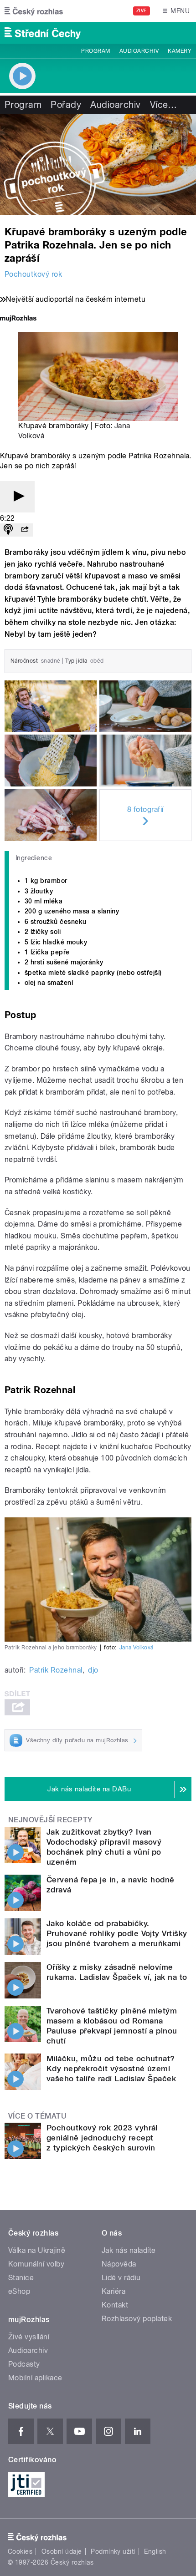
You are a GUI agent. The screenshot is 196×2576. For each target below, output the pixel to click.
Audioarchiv (139, 51)
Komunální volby (36, 2264)
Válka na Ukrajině (37, 2250)
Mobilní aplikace (35, 2378)
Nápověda (119, 2264)
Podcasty (24, 2364)
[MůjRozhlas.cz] (18, 319)
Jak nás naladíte (129, 2250)
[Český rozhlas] (34, 11)
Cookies (20, 2551)
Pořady (66, 105)
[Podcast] (8, 530)
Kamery (180, 51)
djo (93, 1670)
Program (95, 51)
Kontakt (115, 2305)
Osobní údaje (62, 2551)
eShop (19, 2291)
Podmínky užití (113, 2551)
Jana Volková (137, 1648)
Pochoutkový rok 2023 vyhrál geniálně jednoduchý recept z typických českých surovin (102, 2138)
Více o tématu (37, 2116)
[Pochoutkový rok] (98, 165)
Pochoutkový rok (33, 274)
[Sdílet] (25, 530)
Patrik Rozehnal (56, 1670)
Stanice (21, 2278)
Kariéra (113, 2291)
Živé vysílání (29, 2337)
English (155, 2551)
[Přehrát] (17, 497)
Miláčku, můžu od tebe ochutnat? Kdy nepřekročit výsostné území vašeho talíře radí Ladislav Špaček (111, 2069)
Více (164, 105)
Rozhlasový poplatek (137, 2319)
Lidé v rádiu (121, 2278)
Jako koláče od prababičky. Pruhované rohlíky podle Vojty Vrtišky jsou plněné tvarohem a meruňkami (117, 1933)
